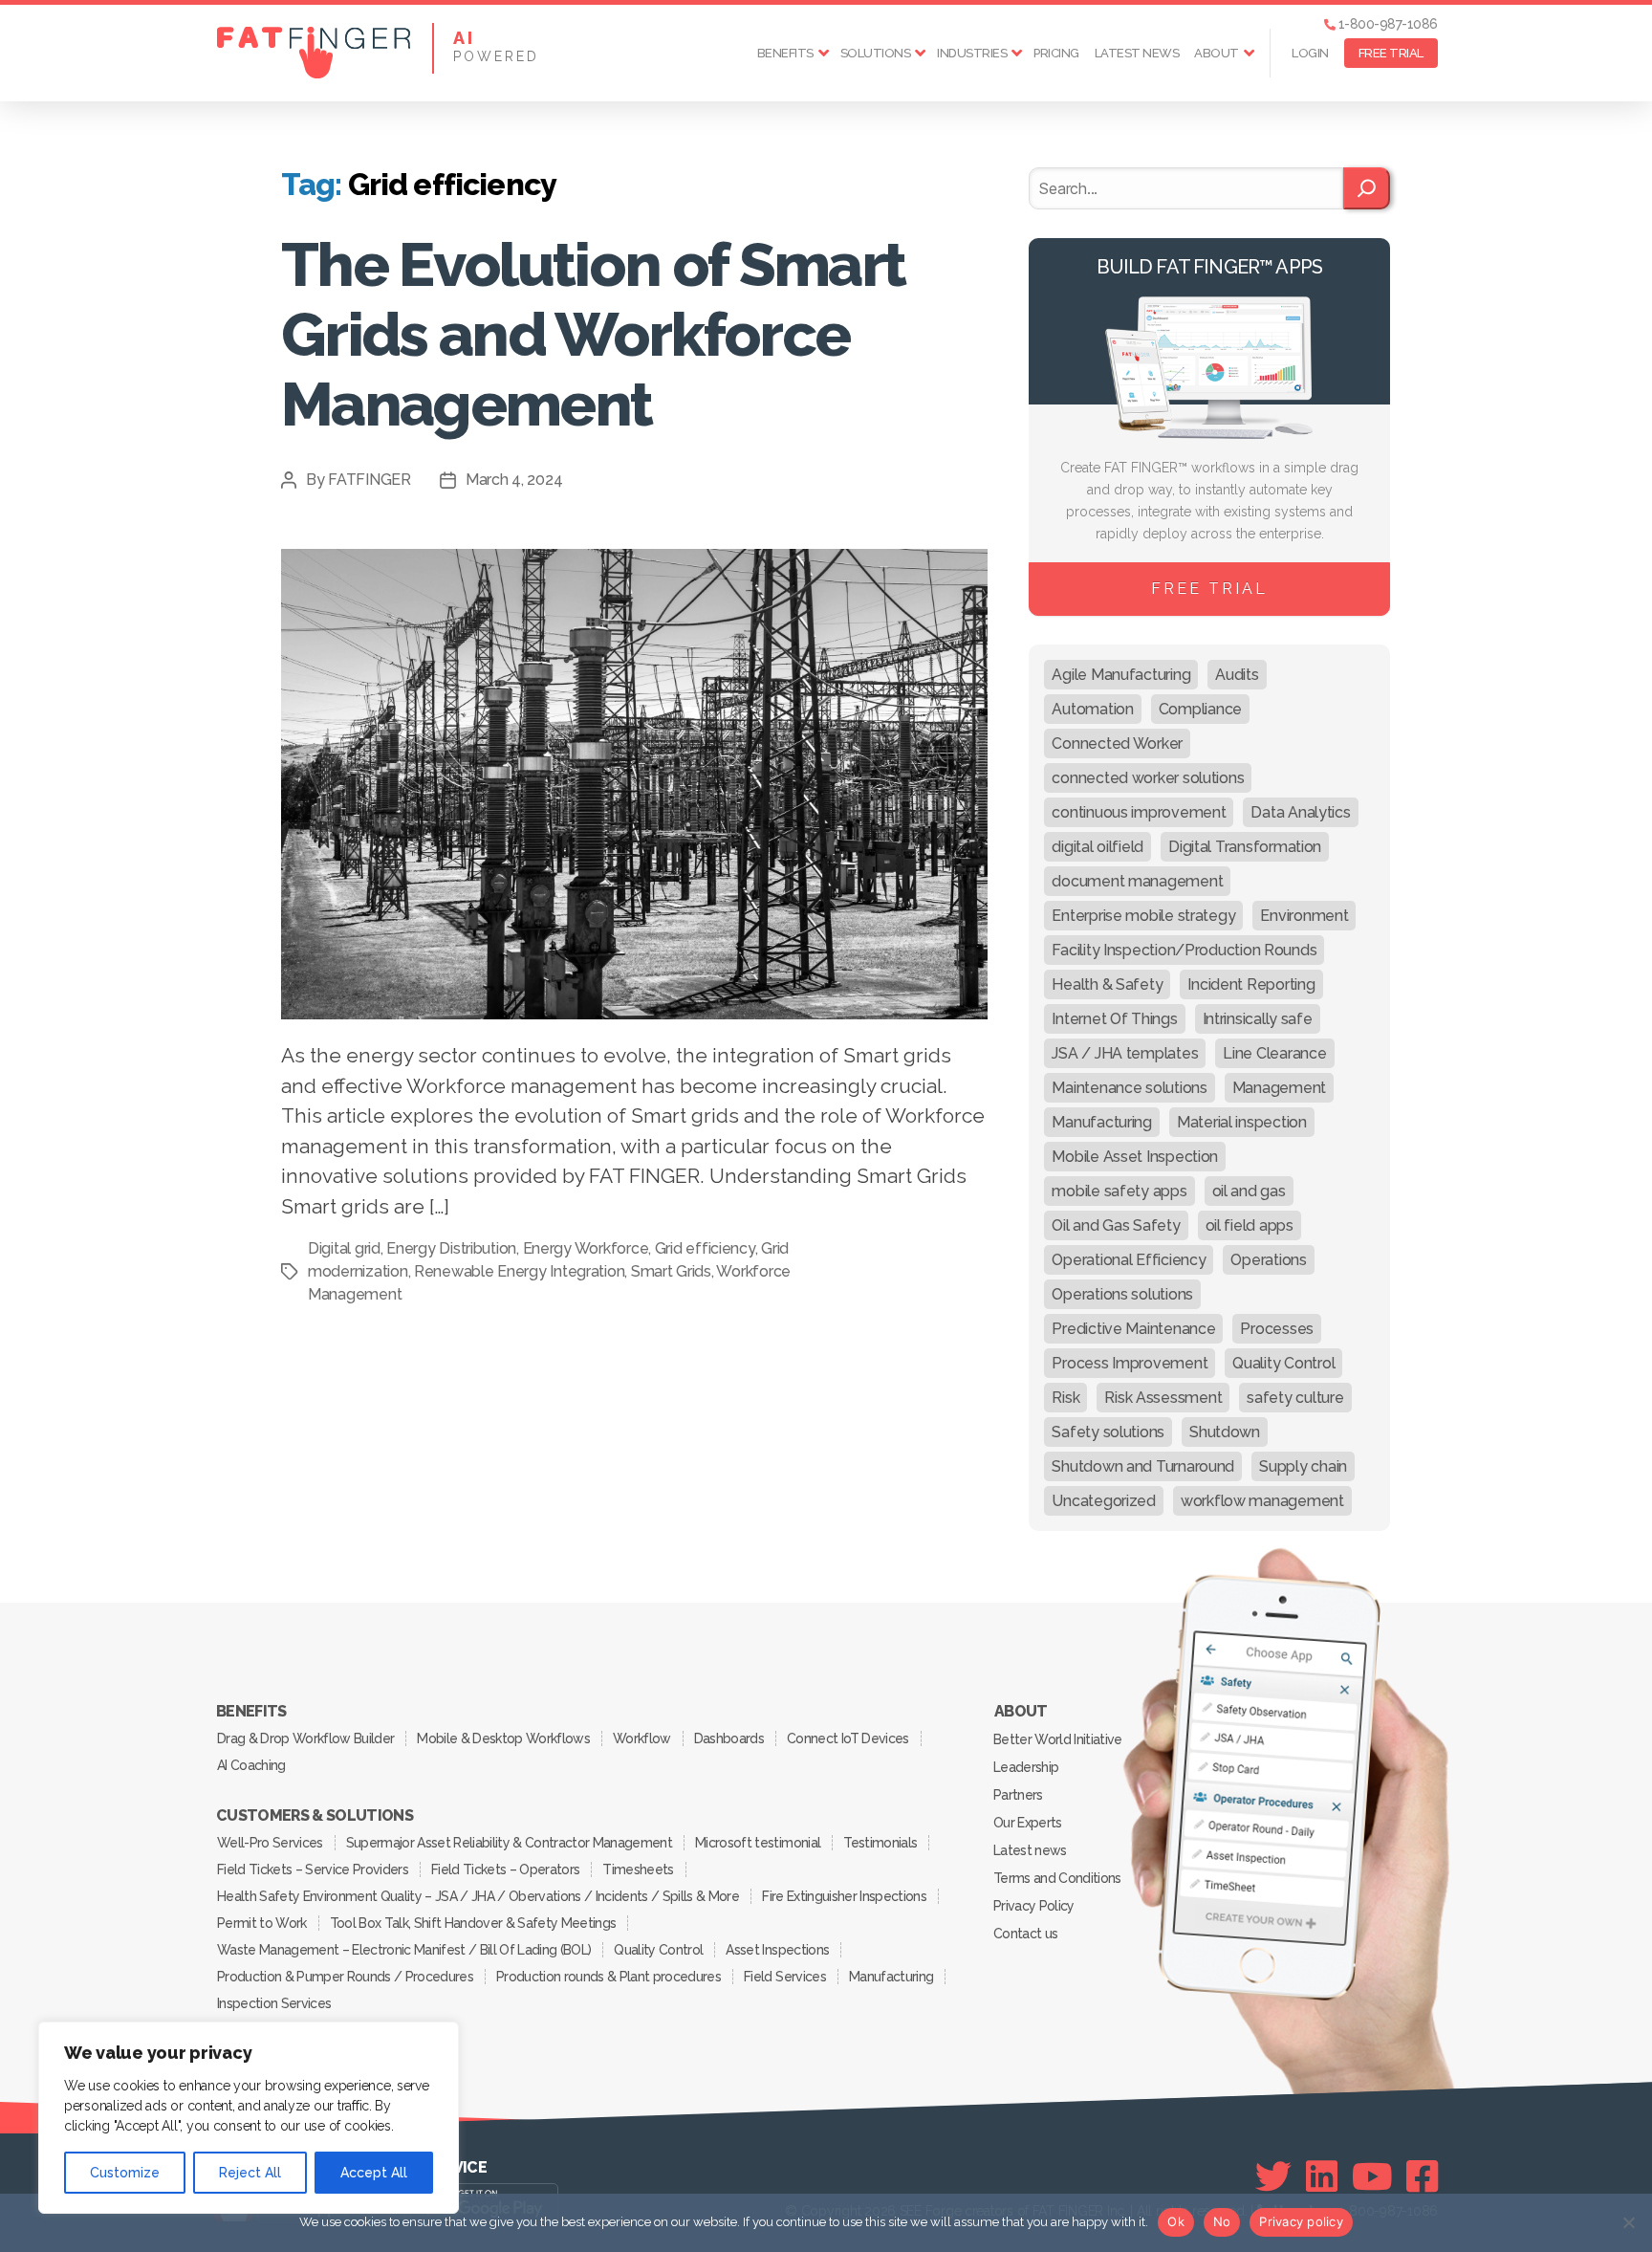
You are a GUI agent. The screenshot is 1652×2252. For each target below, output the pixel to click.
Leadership (1026, 1767)
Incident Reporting (1251, 984)
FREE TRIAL (1391, 53)
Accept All (374, 2173)
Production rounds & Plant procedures (609, 1977)
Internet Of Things (1114, 1019)
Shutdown (1225, 1432)
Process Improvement (1130, 1363)
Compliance (1200, 709)
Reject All (250, 2173)
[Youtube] (1372, 2176)
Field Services (785, 1977)
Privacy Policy (1034, 1906)
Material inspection (1242, 1122)
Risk (1065, 1398)
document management (1137, 881)
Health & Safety (1107, 984)
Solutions (876, 53)
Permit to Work (262, 1923)
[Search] (1367, 188)
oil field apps (1250, 1225)
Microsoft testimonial (758, 1843)
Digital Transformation (1245, 847)
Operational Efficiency (1129, 1260)
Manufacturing (1102, 1122)
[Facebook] (1422, 2176)
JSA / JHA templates (1125, 1053)
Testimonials (880, 1843)
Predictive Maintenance (1133, 1329)
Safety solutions (1108, 1432)
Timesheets (638, 1869)
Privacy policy (1301, 2221)
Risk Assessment (1163, 1398)
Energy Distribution (451, 1248)
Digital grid (344, 1248)
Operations (1268, 1260)
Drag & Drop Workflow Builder (305, 1738)
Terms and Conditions (1057, 1878)
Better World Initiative (1058, 1739)
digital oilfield (1098, 847)
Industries (972, 53)
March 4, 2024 (514, 480)
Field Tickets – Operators (505, 1869)
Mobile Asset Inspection (1135, 1157)
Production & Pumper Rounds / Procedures (345, 1977)
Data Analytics (1300, 812)
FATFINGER (370, 480)
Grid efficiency (705, 1248)
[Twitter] (1273, 2176)
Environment (1304, 916)
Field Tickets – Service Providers (313, 1869)
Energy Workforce (586, 1248)
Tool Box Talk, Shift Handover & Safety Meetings (473, 1923)
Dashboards (729, 1738)
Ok (1176, 2221)
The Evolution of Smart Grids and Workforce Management (593, 334)
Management (1279, 1088)
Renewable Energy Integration (519, 1271)
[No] (1628, 2222)
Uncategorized (1104, 1501)
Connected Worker (1117, 743)
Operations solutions (1122, 1294)
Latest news (1137, 53)
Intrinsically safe (1258, 1019)
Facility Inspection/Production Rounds (1184, 950)
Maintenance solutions (1129, 1088)
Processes (1277, 1329)
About (1217, 53)
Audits (1237, 675)
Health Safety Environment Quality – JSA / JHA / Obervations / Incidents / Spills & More (478, 1896)
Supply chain (1303, 1466)
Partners (1018, 1795)
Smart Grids (671, 1271)
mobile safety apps (1119, 1191)
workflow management (1262, 1501)
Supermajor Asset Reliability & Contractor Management (509, 1843)
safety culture (1295, 1398)
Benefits (785, 53)
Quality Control (1283, 1363)
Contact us (1025, 1934)
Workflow (642, 1738)
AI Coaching (251, 1765)
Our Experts (1028, 1823)
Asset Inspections (777, 1950)
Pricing (1056, 53)
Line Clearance (1274, 1053)
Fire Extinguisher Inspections (844, 1896)
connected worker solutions (1148, 778)
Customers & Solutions (315, 1816)
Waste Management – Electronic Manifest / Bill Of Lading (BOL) (404, 1950)
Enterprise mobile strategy (1143, 916)
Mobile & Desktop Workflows (503, 1738)
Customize (125, 2173)
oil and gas (1249, 1191)
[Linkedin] (1322, 2176)
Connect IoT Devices (848, 1738)
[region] (249, 2118)
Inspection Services (274, 2003)
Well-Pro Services (270, 1843)
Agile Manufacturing (1121, 675)
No (1222, 2221)
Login (1310, 53)
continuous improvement (1139, 812)
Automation (1092, 709)
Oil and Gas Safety (1116, 1225)
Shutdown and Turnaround (1143, 1466)
